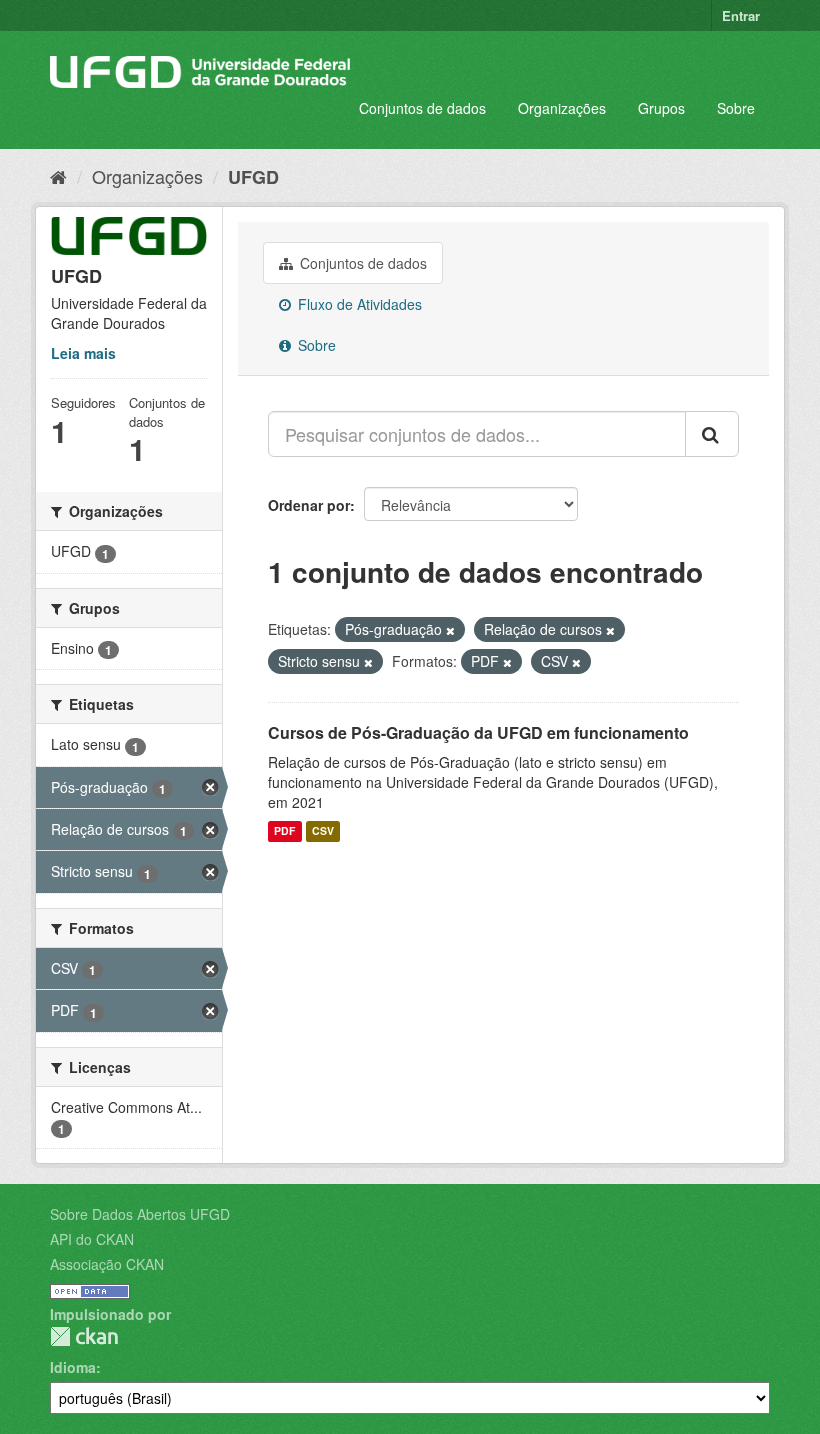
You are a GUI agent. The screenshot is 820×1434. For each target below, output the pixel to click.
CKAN (84, 1336)
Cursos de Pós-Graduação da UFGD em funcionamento (478, 732)
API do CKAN (92, 1239)
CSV (323, 831)
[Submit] (712, 434)
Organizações (562, 108)
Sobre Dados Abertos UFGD (140, 1214)
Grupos (661, 108)
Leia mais (83, 353)
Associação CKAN (107, 1264)
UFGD (253, 177)
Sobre (736, 108)
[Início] (58, 176)
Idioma (73, 1367)
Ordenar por (309, 505)
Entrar (741, 15)
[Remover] (450, 630)
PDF (284, 831)
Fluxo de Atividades (358, 304)
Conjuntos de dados (422, 108)
